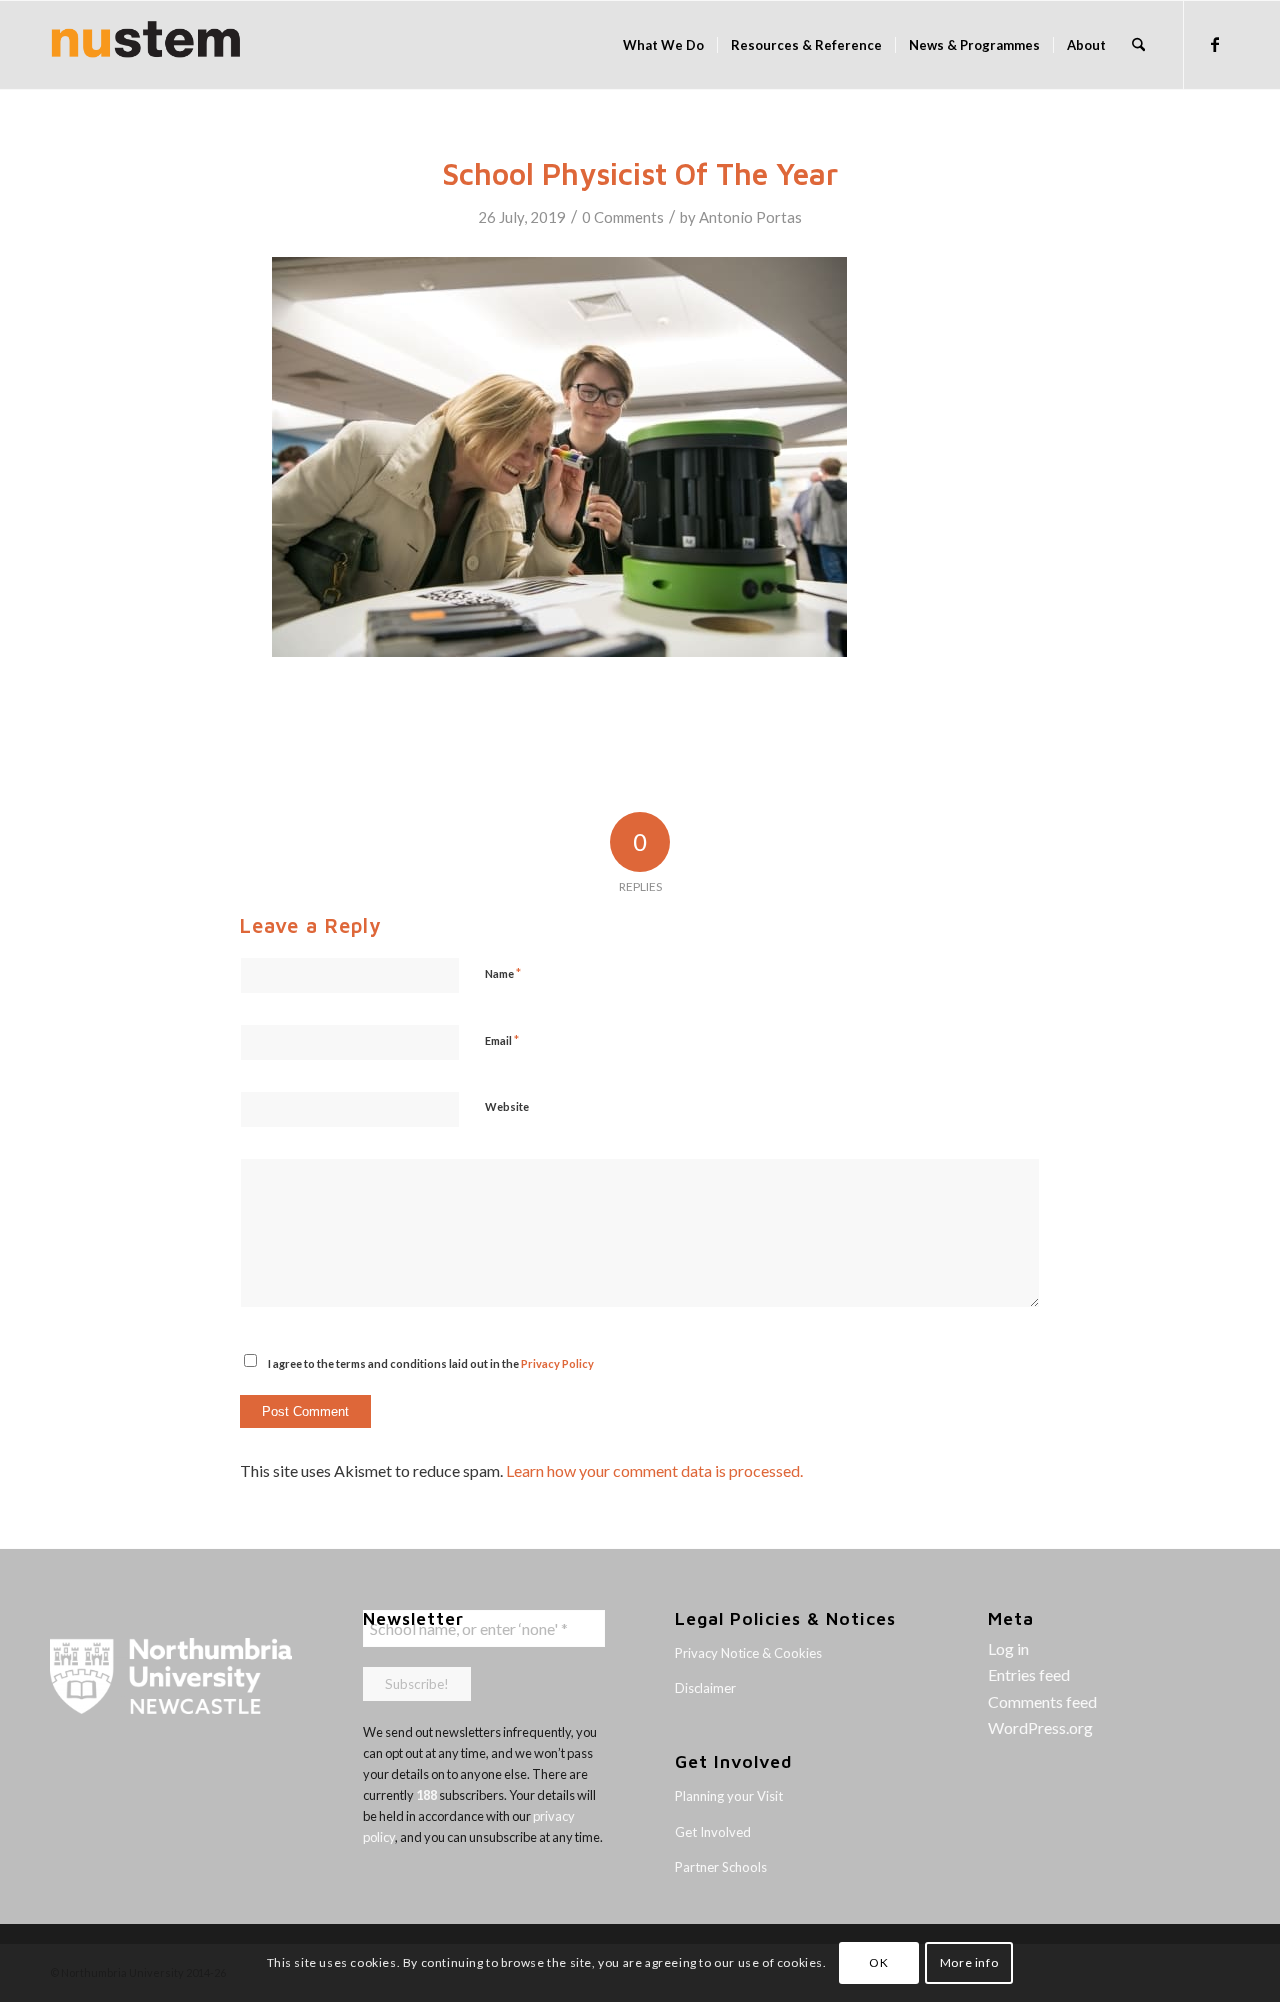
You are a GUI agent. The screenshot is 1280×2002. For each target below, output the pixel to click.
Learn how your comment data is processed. (654, 1470)
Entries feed (1029, 1674)
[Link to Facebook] (1215, 44)
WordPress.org (1040, 1727)
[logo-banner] (146, 45)
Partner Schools (721, 1867)
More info (969, 1962)
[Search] (1138, 45)
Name (503, 973)
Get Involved (713, 1832)
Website (507, 1106)
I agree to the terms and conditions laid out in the (431, 1363)
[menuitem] (663, 45)
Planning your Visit (729, 1796)
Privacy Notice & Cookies (748, 1653)
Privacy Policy (557, 1363)
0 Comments (623, 217)
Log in (1008, 1648)
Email (502, 1040)
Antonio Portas (750, 217)
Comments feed (1042, 1701)
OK (878, 1962)
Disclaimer (705, 1688)
